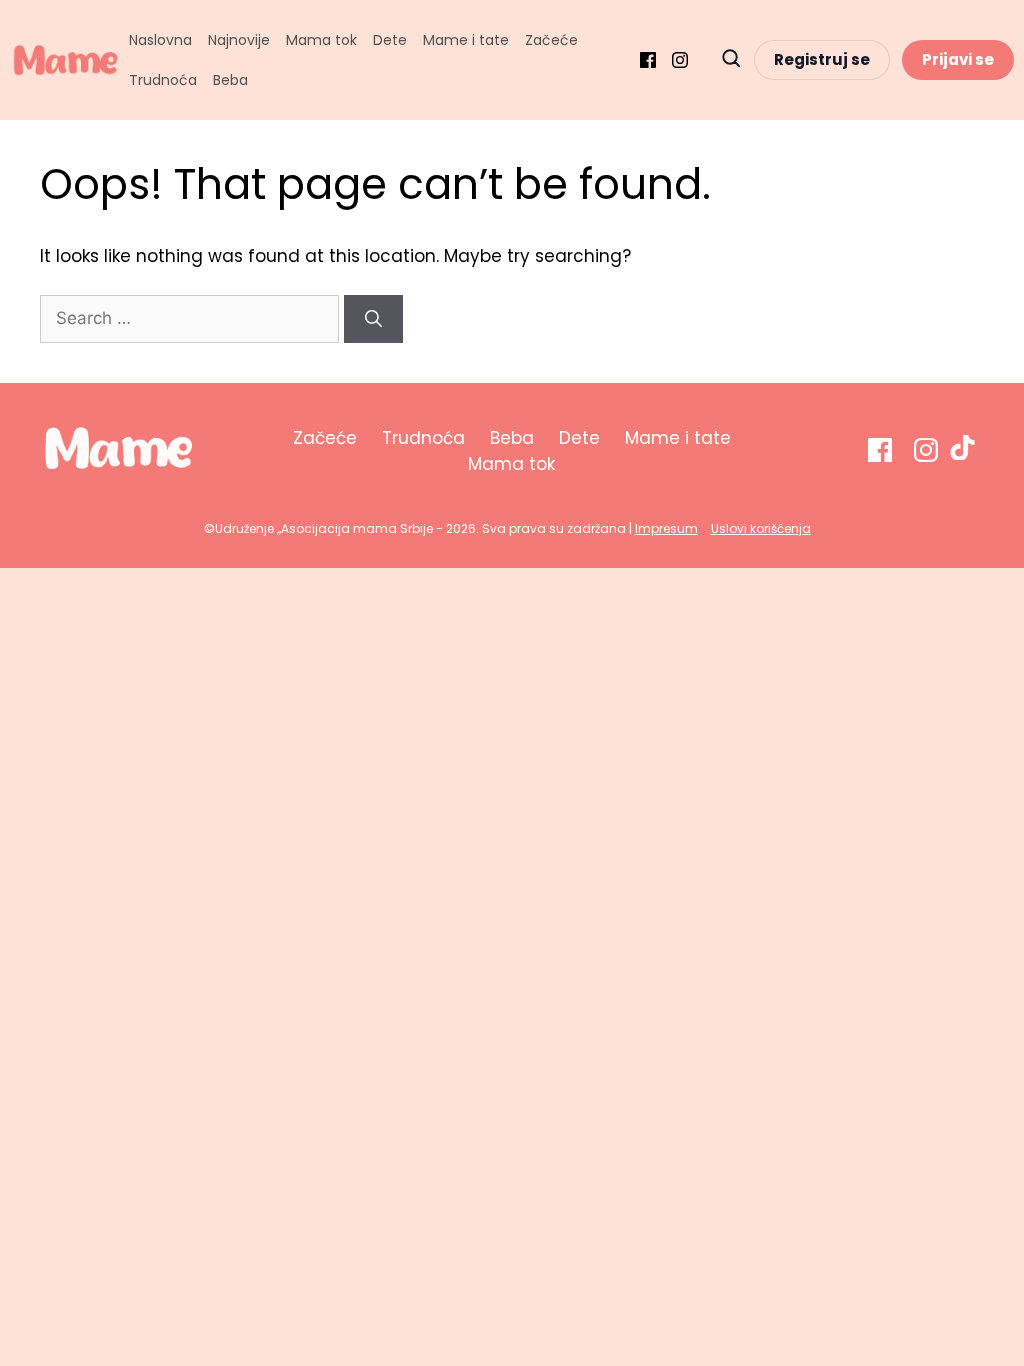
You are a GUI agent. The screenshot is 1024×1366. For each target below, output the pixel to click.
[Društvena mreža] (648, 60)
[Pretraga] (730, 60)
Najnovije (239, 40)
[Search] (373, 319)
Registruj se (822, 59)
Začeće (551, 40)
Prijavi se (958, 59)
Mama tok (321, 40)
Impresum (666, 528)
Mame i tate (466, 40)
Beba (230, 80)
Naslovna (160, 40)
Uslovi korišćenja (761, 528)
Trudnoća (163, 80)
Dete (390, 40)
